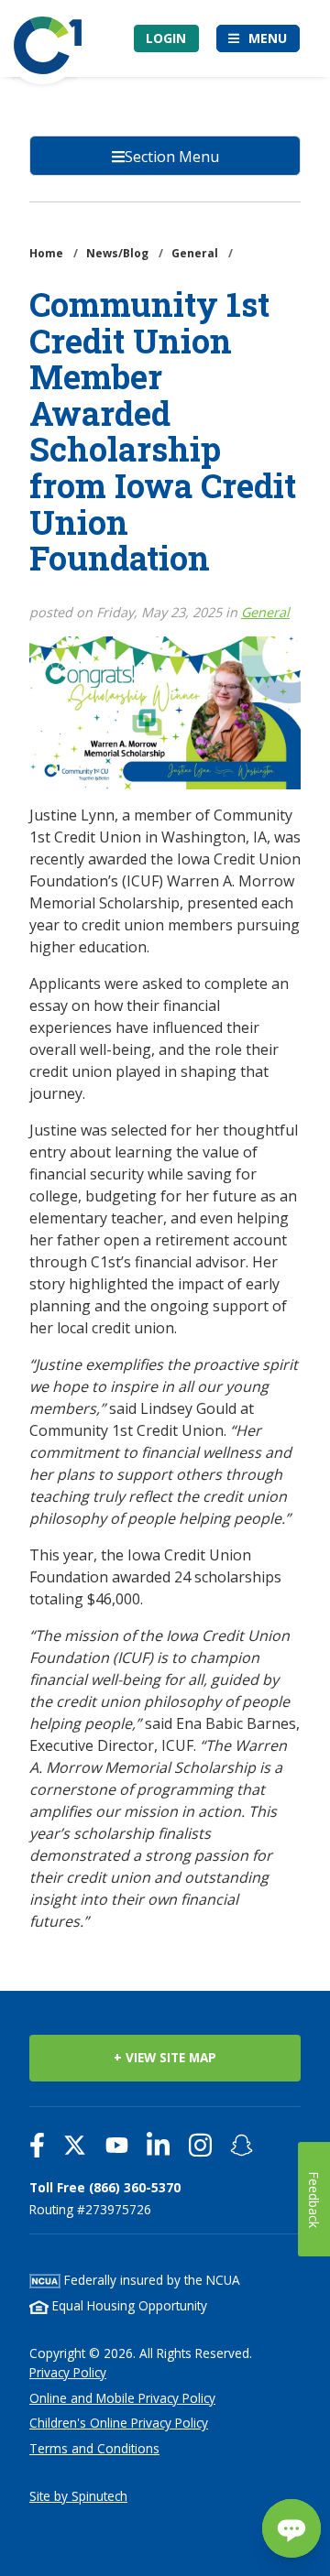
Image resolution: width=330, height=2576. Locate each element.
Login (166, 38)
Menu (268, 38)
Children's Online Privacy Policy (119, 2423)
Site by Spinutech (78, 2496)
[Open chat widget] (291, 2528)
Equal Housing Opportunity (128, 2305)
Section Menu (172, 157)
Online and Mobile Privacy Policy (122, 2398)
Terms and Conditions (94, 2448)
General (265, 612)
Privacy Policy (68, 2372)
